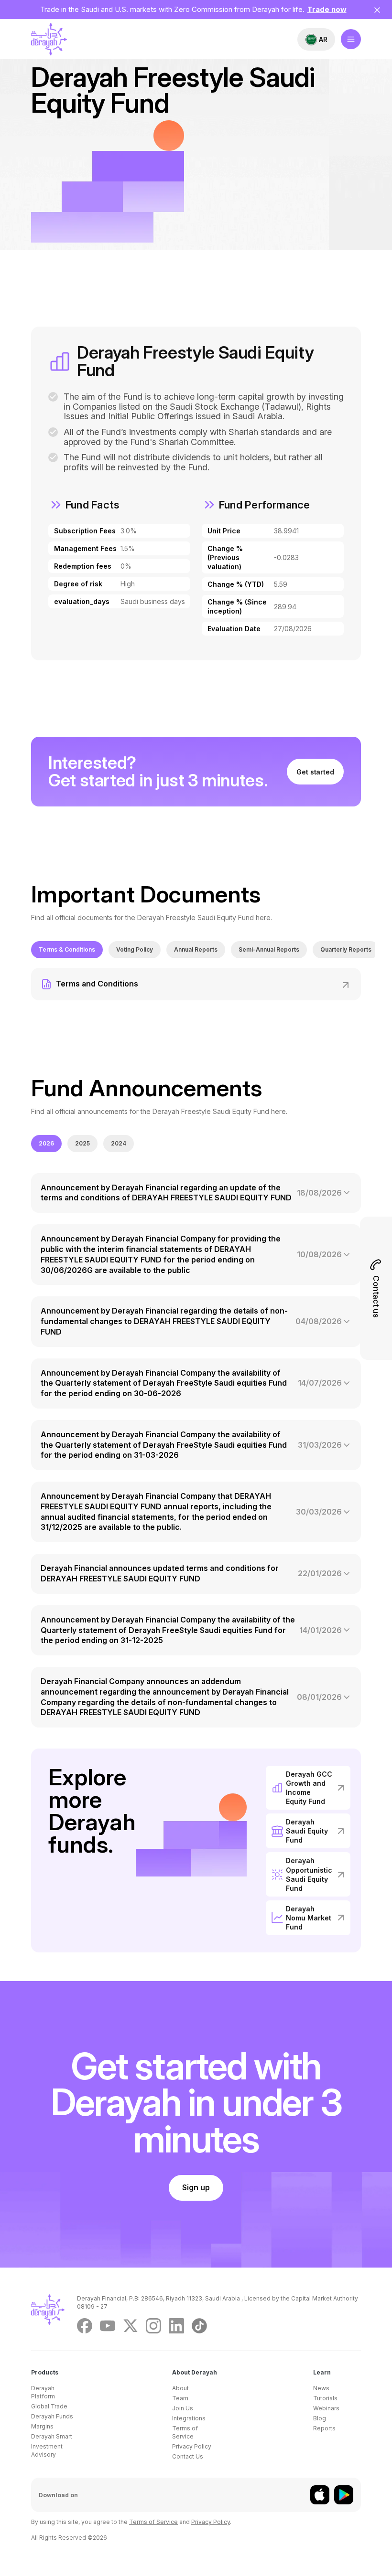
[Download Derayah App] (320, 2495)
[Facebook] (85, 2326)
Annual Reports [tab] (196, 949)
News (321, 2388)
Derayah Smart (52, 2436)
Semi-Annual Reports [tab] (269, 949)
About (180, 2388)
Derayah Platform (43, 2392)
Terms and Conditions (97, 984)
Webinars (326, 2408)
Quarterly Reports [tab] (346, 949)
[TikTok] (199, 2326)
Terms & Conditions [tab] (67, 949)
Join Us (183, 2408)
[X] (131, 2326)
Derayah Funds (52, 2416)
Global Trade (49, 2406)
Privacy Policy (192, 2446)
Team (180, 2398)
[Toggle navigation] (351, 39)
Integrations (189, 2418)
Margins (42, 2426)
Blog (320, 2418)
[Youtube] (108, 2326)
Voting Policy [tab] (135, 949)
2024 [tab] (119, 1143)
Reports (324, 2428)
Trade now (327, 9)
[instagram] (153, 2326)
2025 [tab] (82, 1143)
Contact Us (188, 2456)
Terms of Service (185, 2432)
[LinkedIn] (176, 2326)
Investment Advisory (47, 2450)
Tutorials (325, 2398)
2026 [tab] (46, 1143)
